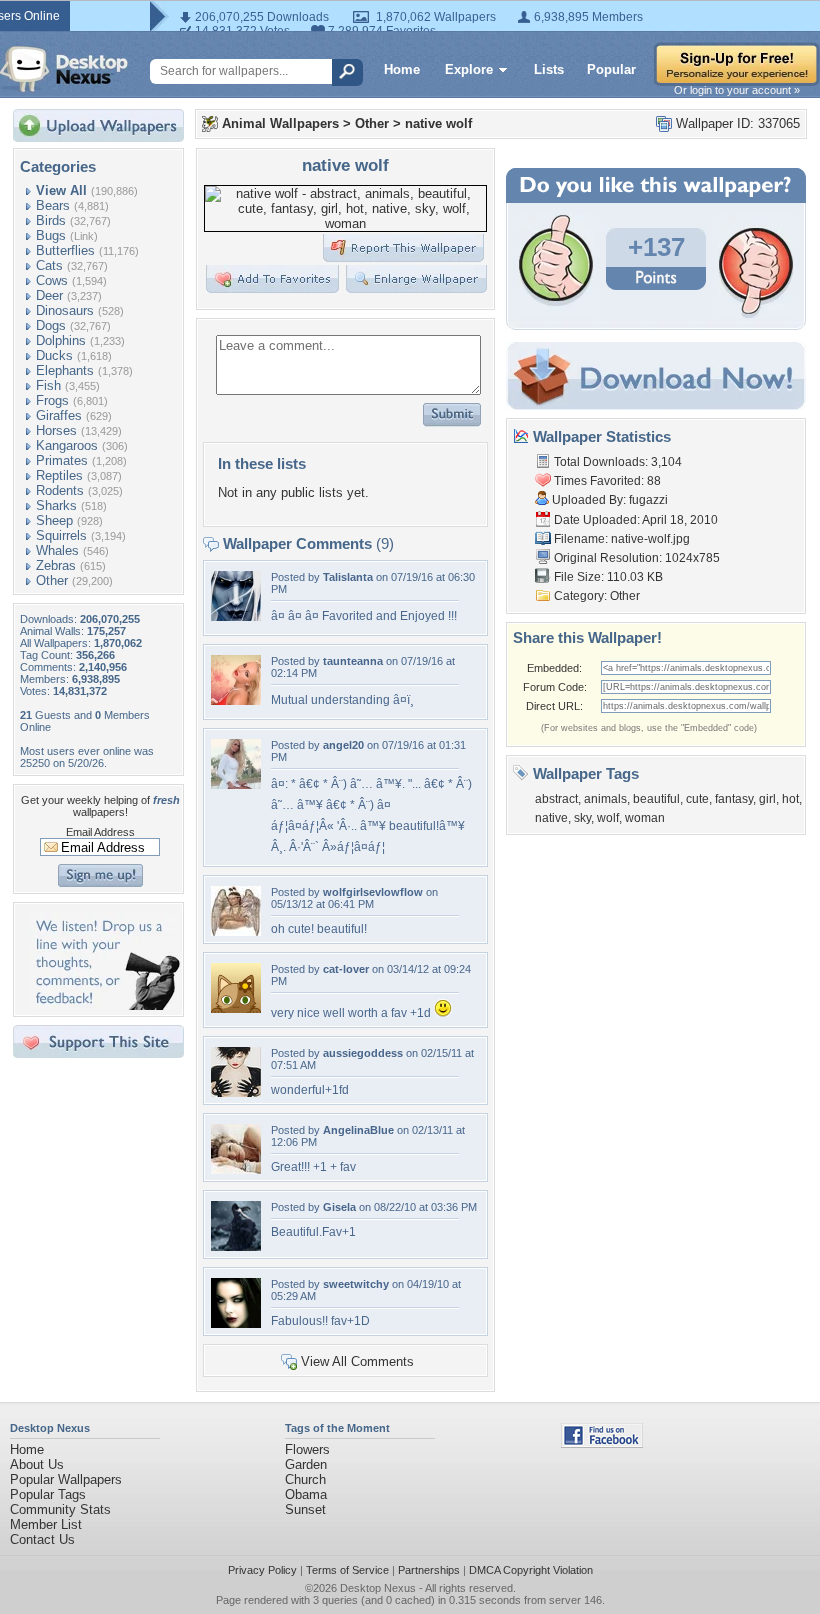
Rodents (60, 490)
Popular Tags (48, 1494)
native (551, 818)
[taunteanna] (236, 700)
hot (790, 799)
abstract (556, 799)
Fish (48, 385)
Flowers (307, 1449)
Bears (53, 205)
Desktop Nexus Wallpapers (64, 69)
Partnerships (429, 1570)
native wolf (438, 123)
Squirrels (61, 535)
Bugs (51, 235)
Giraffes (59, 415)
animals (605, 799)
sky (582, 818)
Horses (56, 430)
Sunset (305, 1509)
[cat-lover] (236, 1008)
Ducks (54, 355)
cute (697, 799)
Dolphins (61, 340)
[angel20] (236, 784)
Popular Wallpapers (66, 1479)
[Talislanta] (236, 616)
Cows (52, 280)
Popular (611, 69)
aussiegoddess (363, 1053)
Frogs (52, 400)
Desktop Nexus (378, 1588)
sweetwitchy (356, 1284)
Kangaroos (67, 445)
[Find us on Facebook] (602, 1443)
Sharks (56, 505)
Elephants (65, 370)
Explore (469, 69)
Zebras (56, 565)
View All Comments (357, 1361)
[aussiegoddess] (236, 1092)
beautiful (656, 799)
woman (645, 818)
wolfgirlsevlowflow (373, 892)
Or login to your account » (737, 90)
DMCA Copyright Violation (531, 1570)
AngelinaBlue (358, 1130)
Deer (49, 295)
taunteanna (353, 661)
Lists (549, 69)
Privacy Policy (262, 1570)
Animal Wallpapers (280, 123)
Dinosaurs (65, 310)
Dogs (51, 325)
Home (402, 69)
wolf (608, 818)
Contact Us (42, 1539)
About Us (37, 1464)
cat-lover (346, 969)
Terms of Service (347, 1570)
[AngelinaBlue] (236, 1169)
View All (61, 190)
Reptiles (59, 475)
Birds (51, 220)
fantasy (734, 799)
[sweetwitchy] (236, 1323)
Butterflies (65, 250)
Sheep (54, 520)
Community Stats (60, 1509)
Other (52, 580)
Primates (62, 460)
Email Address (100, 832)
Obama (306, 1494)
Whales (57, 550)
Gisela (339, 1207)
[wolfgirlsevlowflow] (236, 931)
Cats (49, 265)
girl (767, 799)
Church (305, 1479)
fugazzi (648, 500)
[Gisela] (236, 1246)
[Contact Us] (104, 1005)
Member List (46, 1524)
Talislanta (348, 577)
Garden (306, 1464)
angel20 (343, 745)
